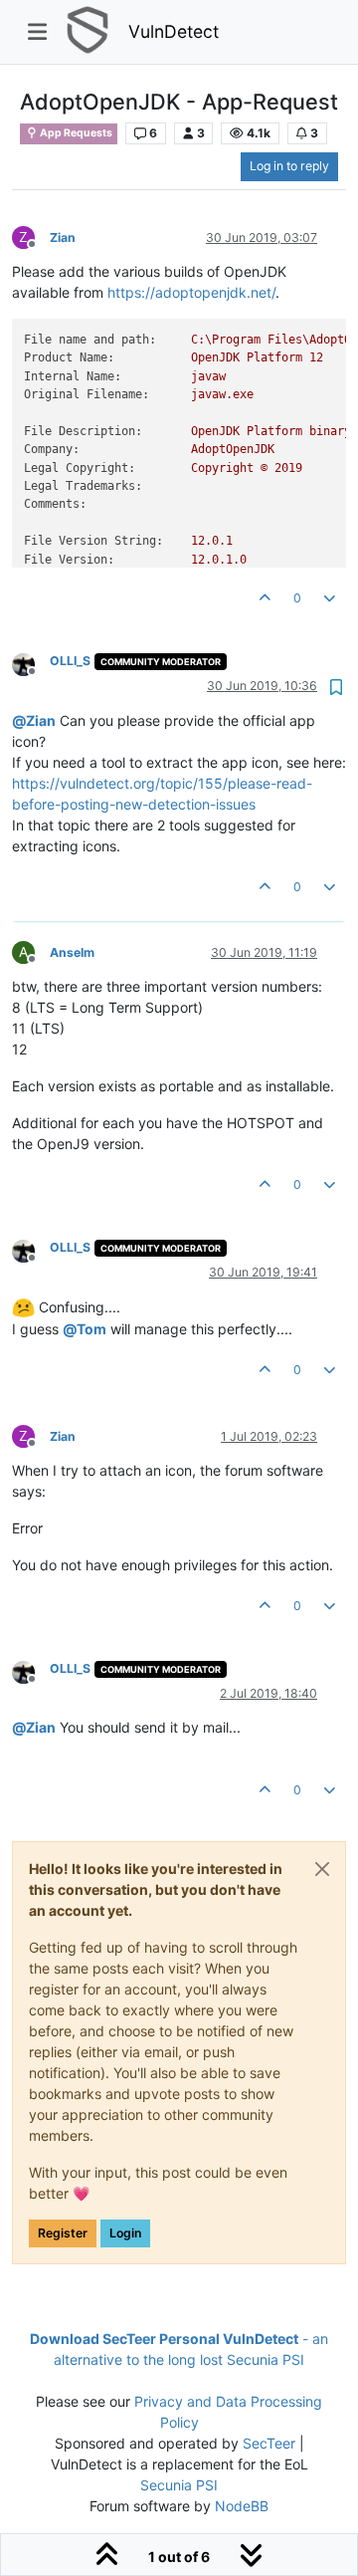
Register (63, 2233)
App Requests (75, 133)
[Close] (322, 1869)
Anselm (72, 952)
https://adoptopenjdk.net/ (191, 292)
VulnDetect (174, 31)
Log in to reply (289, 166)
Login (125, 2233)
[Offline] (31, 663)
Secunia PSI (179, 2485)
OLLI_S (70, 661)
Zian (63, 237)
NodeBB (242, 2506)
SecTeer (269, 2443)
